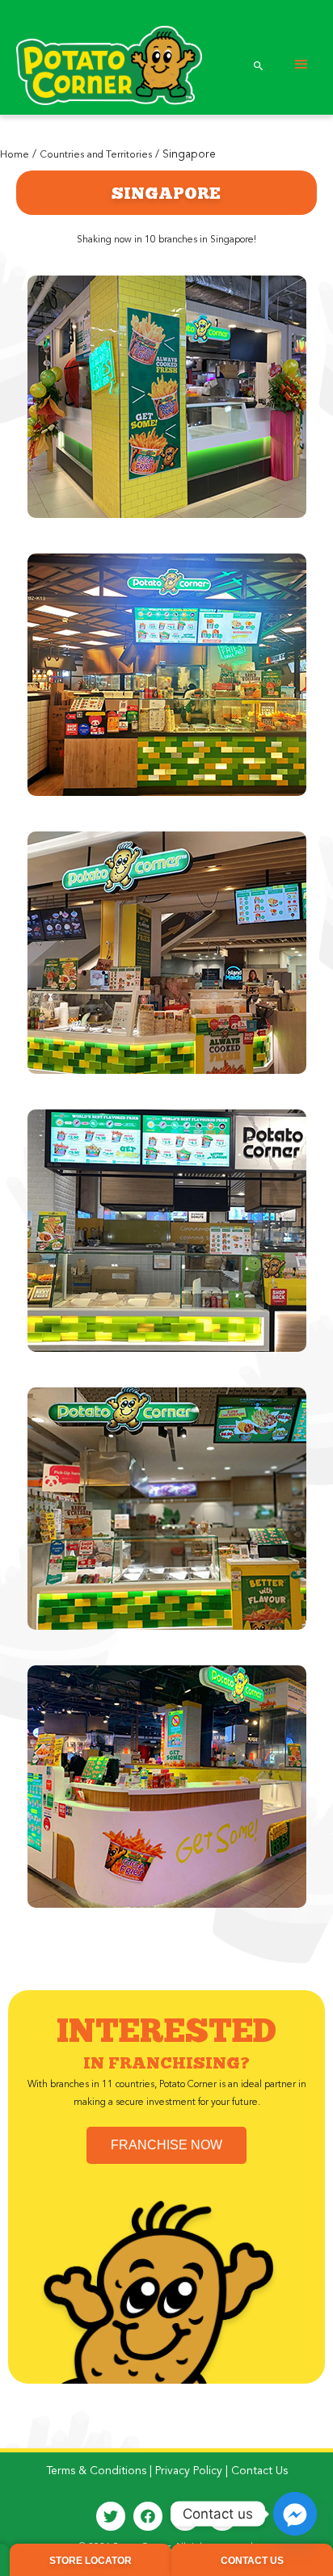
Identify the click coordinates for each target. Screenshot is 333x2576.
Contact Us (259, 2471)
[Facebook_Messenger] (295, 2514)
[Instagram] (185, 2516)
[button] (166, 2145)
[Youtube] (222, 2516)
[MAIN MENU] (301, 65)
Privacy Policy (189, 2471)
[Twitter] (111, 2516)
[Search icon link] (259, 65)
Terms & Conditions (96, 2471)
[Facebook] (148, 2516)
